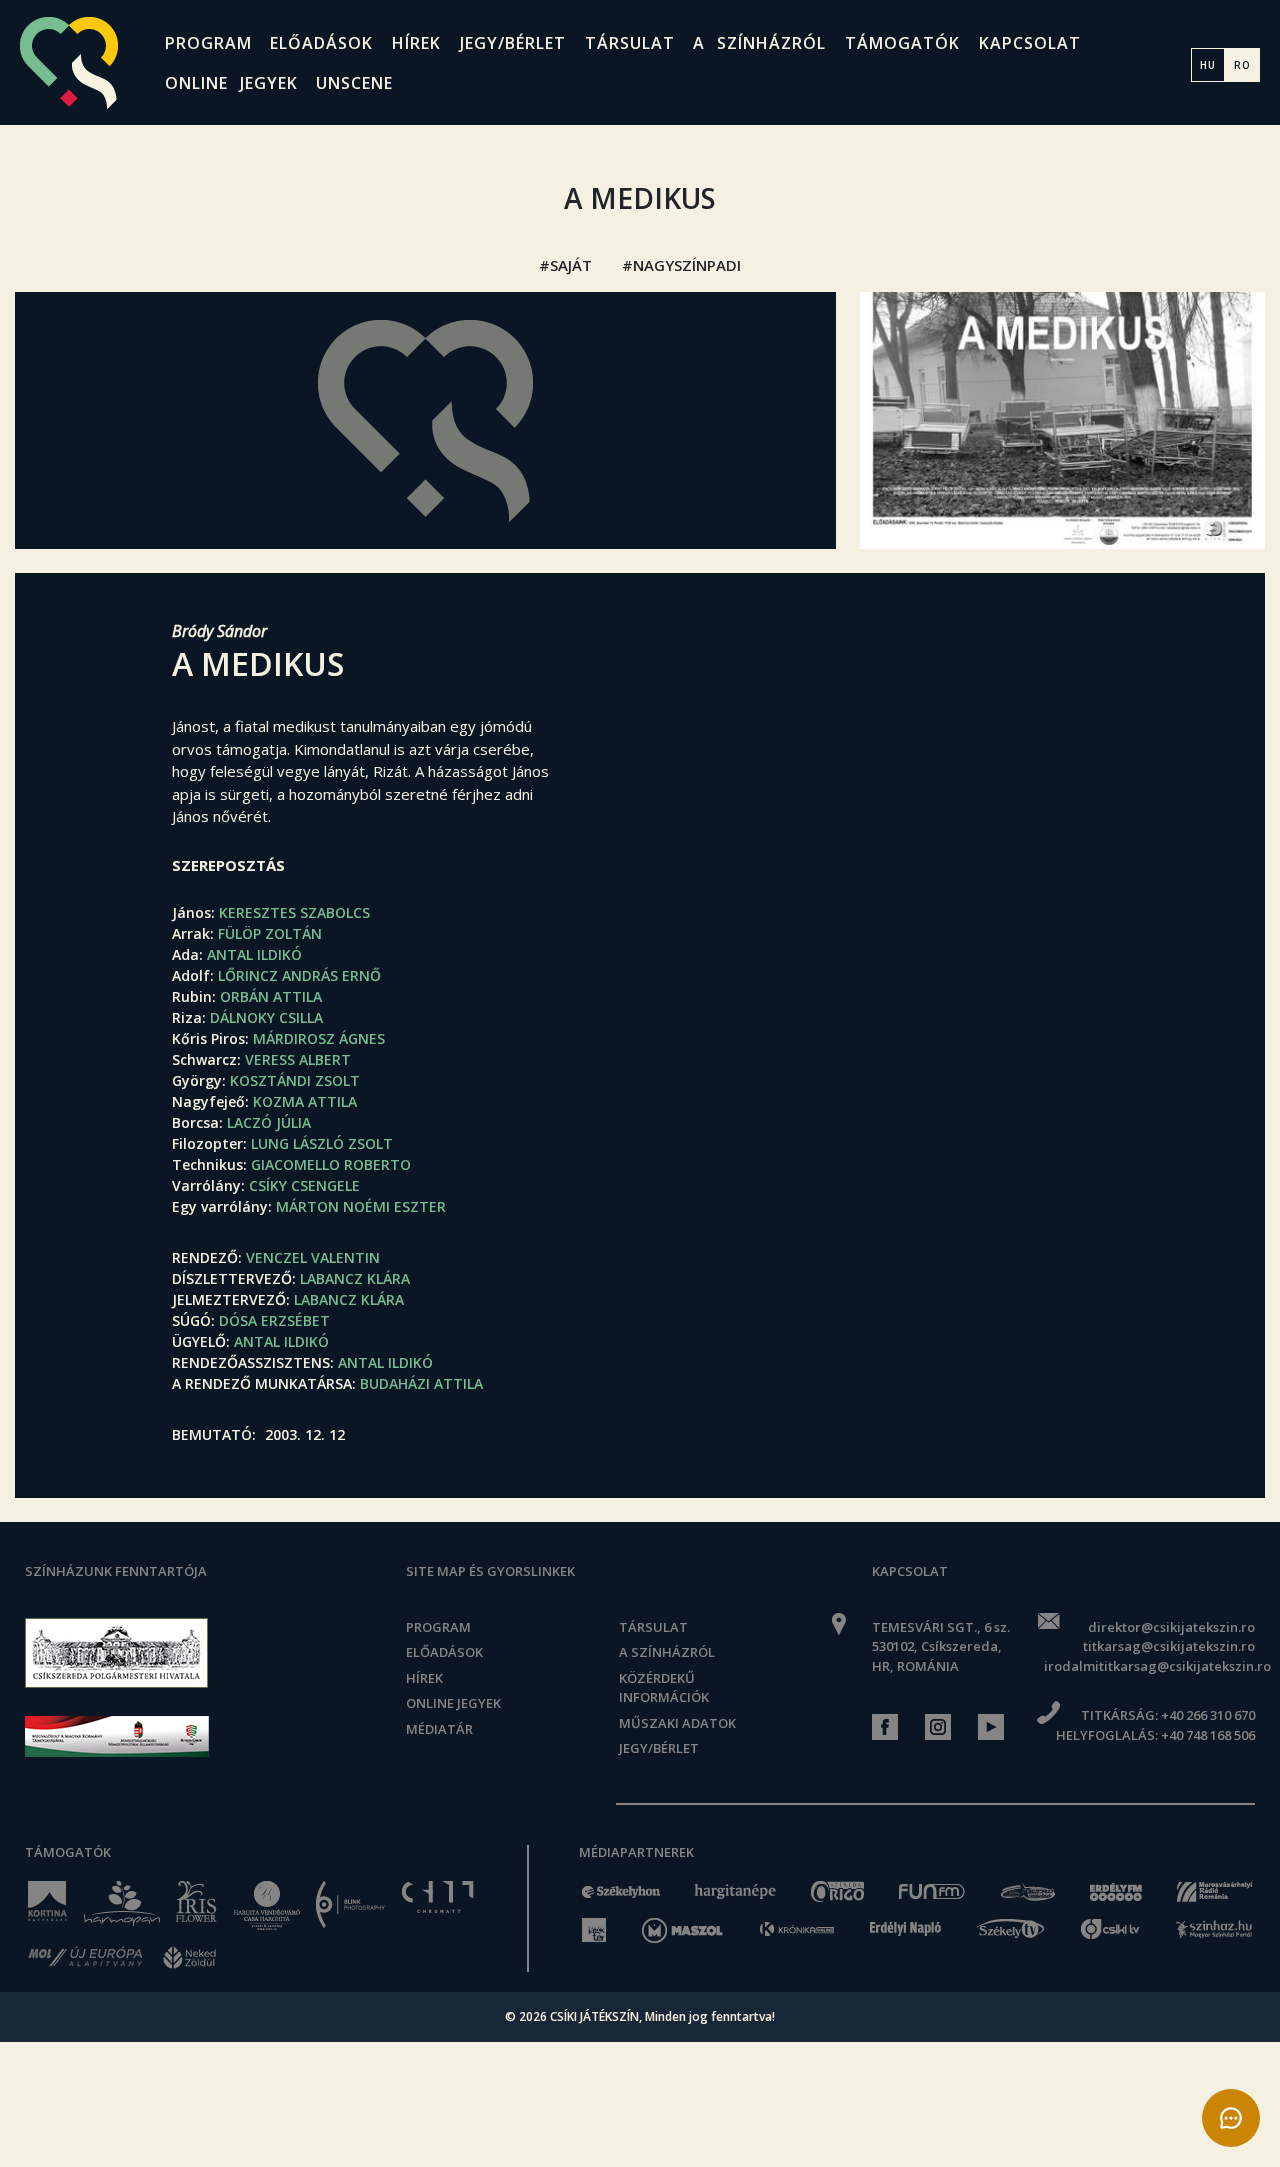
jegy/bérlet (513, 43)
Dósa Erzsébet (274, 1320)
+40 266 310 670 (1208, 1715)
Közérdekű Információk (664, 1688)
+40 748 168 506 (1208, 1735)
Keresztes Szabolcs (294, 912)
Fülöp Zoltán (270, 933)
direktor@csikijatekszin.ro (1171, 1627)
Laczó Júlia (269, 1122)
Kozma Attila (305, 1101)
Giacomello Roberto (331, 1164)
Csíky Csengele (304, 1185)
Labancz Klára (355, 1278)
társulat (630, 43)
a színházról (759, 43)
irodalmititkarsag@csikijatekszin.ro (1149, 1666)
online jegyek (231, 83)
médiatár (439, 1729)
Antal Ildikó (254, 954)
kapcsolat (1030, 43)
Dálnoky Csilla (266, 1017)
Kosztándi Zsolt (295, 1080)
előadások (321, 43)
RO (1242, 65)
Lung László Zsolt (322, 1143)
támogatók (902, 43)
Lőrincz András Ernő (299, 975)
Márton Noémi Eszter (361, 1206)
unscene (354, 83)
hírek (416, 43)
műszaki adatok (677, 1723)
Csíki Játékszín (594, 2016)
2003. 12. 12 (305, 1434)
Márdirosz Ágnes (319, 1038)
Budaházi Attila (421, 1383)
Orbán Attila (271, 996)
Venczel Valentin (313, 1257)
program (208, 43)
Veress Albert (298, 1059)
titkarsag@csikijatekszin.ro (1169, 1646)
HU (1208, 65)
